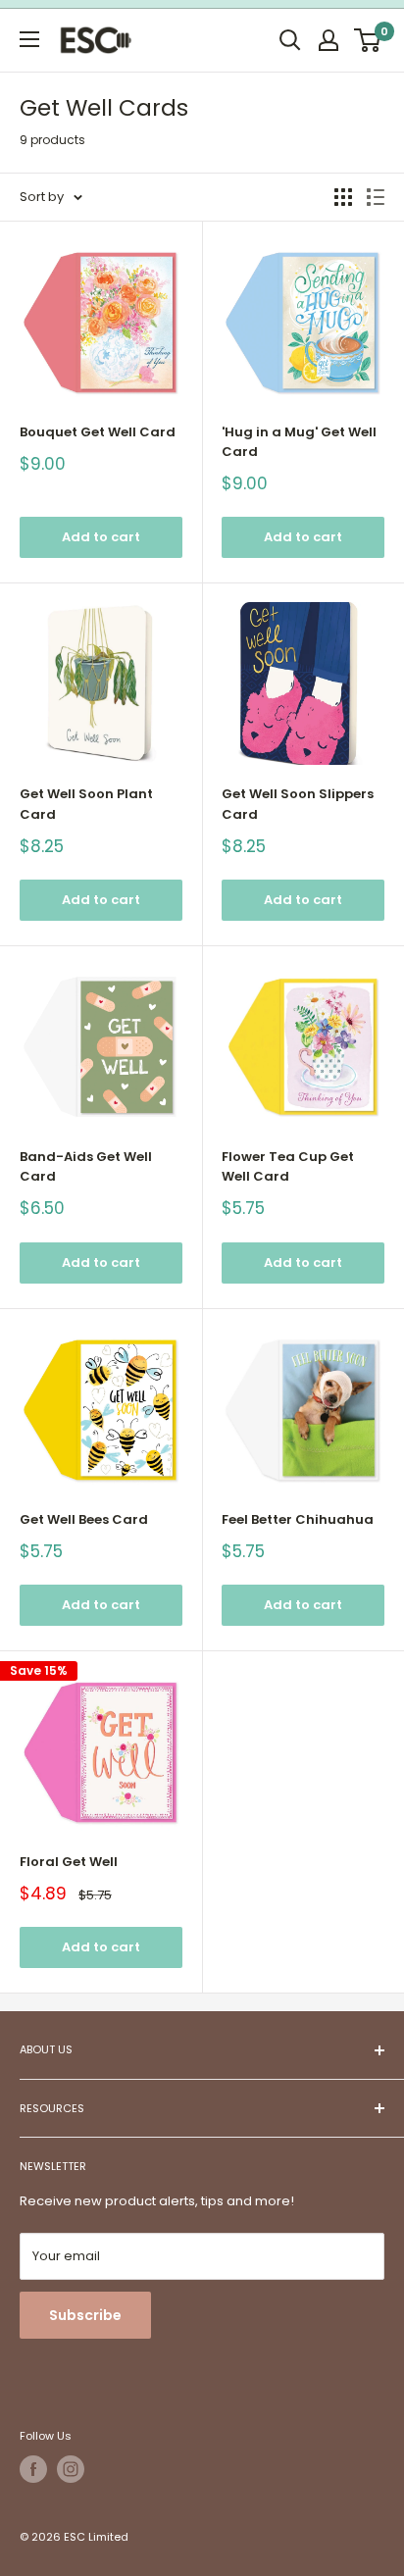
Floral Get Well (69, 1862)
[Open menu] (29, 39)
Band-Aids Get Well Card (86, 1166)
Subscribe (85, 2315)
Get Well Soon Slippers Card (298, 804)
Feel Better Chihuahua (298, 1519)
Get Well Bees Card (84, 1519)
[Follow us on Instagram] (71, 2469)
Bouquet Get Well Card (98, 432)
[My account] (328, 40)
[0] (368, 40)
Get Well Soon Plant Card (86, 804)
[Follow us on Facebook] (33, 2469)
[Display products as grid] (343, 197)
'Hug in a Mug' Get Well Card (299, 442)
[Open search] (290, 40)
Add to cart (101, 537)
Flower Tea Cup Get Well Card (288, 1166)
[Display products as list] (376, 197)
